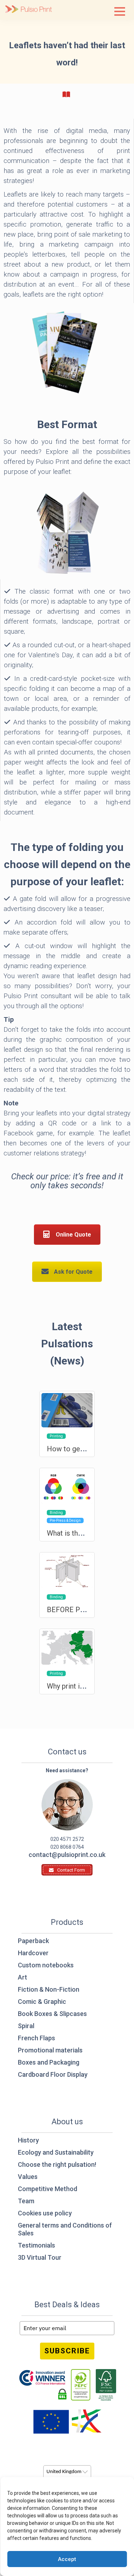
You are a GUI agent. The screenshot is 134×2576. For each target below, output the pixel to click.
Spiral (26, 2026)
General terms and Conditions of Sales (65, 2229)
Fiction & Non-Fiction (49, 1989)
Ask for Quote (73, 1272)
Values (28, 2177)
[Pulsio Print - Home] (29, 10)
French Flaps (36, 2038)
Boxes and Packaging (49, 2062)
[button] (120, 11)
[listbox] (67, 2472)
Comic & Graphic (42, 2002)
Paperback (33, 1941)
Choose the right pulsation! (57, 2164)
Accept (67, 2559)
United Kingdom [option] (64, 2472)
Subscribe (67, 2351)
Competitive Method (48, 2189)
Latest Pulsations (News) (67, 1344)
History (28, 2140)
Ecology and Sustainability (56, 2152)
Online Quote (73, 1235)
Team (26, 2201)
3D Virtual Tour (40, 2257)
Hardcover (33, 1953)
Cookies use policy (45, 2213)
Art (23, 1977)
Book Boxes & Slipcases (52, 2014)
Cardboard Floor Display (53, 2074)
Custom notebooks (46, 1965)
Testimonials (36, 2245)
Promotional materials (50, 2050)
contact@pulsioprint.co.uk (67, 1855)
